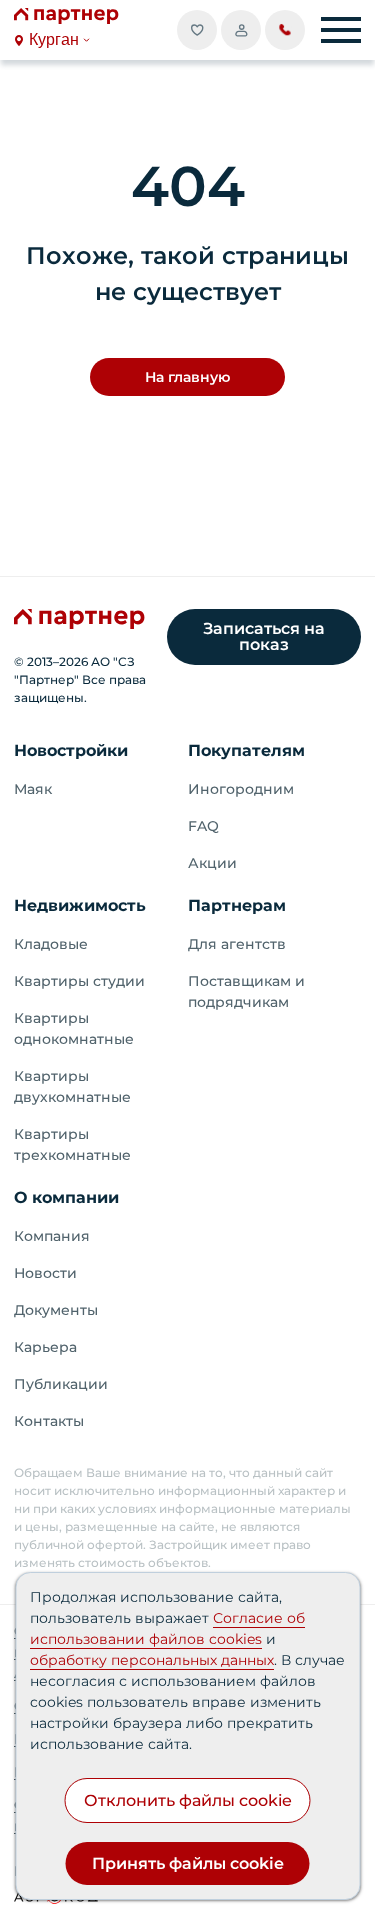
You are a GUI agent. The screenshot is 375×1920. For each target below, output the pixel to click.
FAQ (203, 826)
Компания (52, 1236)
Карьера (45, 1347)
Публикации (61, 1384)
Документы (56, 1310)
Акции (212, 863)
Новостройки (71, 750)
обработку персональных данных (152, 1660)
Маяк (33, 789)
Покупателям (246, 750)
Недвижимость (80, 905)
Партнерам (237, 905)
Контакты (49, 1421)
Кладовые (51, 944)
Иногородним (241, 789)
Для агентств (237, 944)
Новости (45, 1273)
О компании (66, 1197)
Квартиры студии (79, 981)
